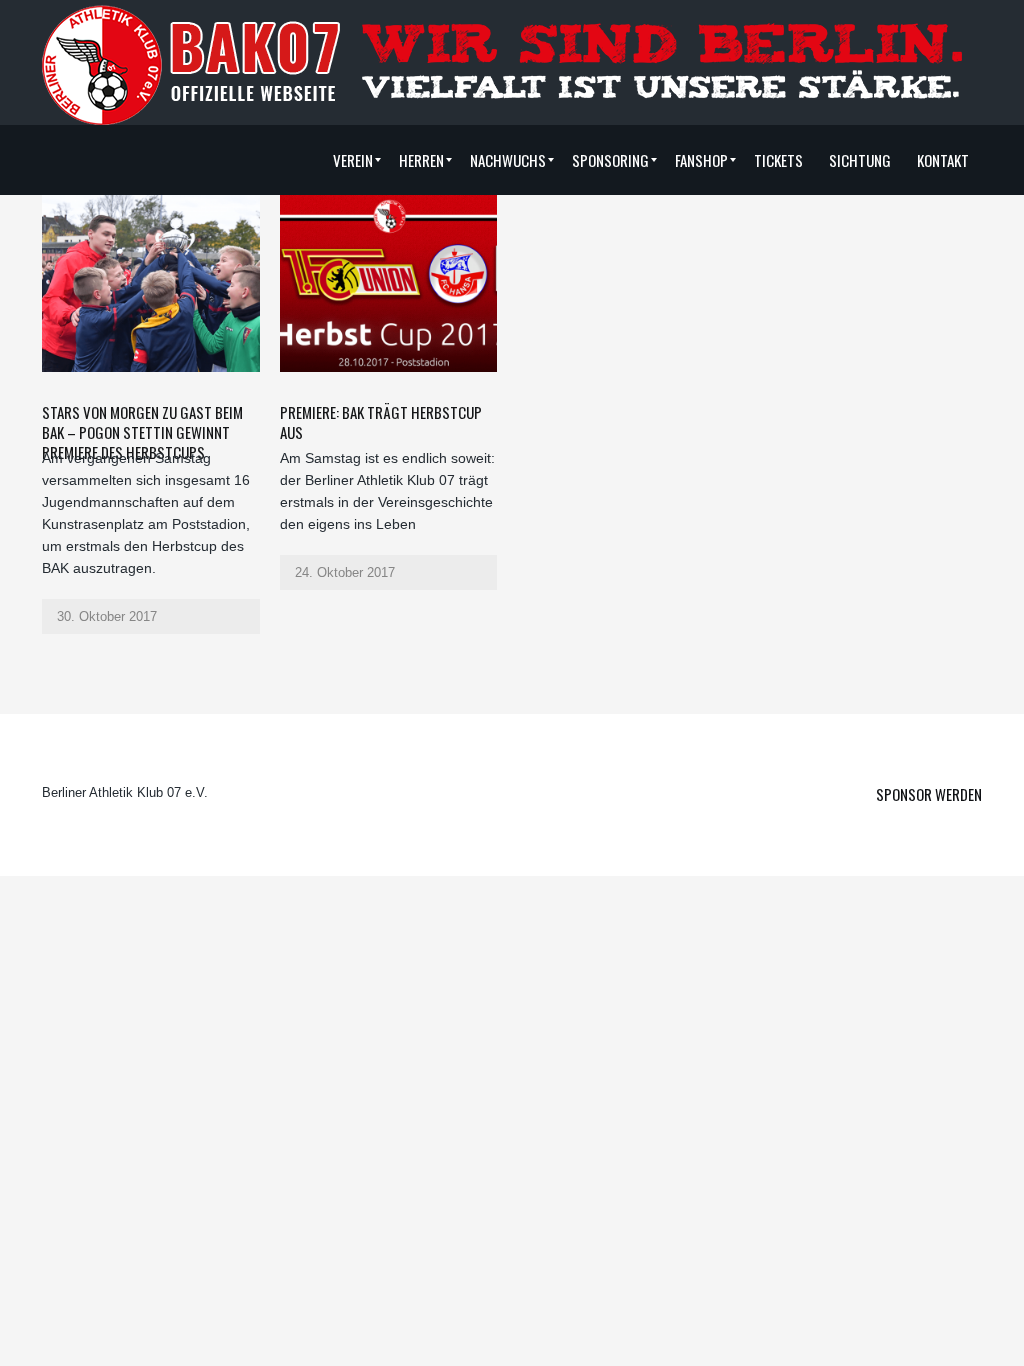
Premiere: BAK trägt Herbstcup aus (381, 422)
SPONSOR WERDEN (929, 794)
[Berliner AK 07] (192, 64)
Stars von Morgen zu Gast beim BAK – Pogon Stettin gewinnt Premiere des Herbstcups (142, 432)
